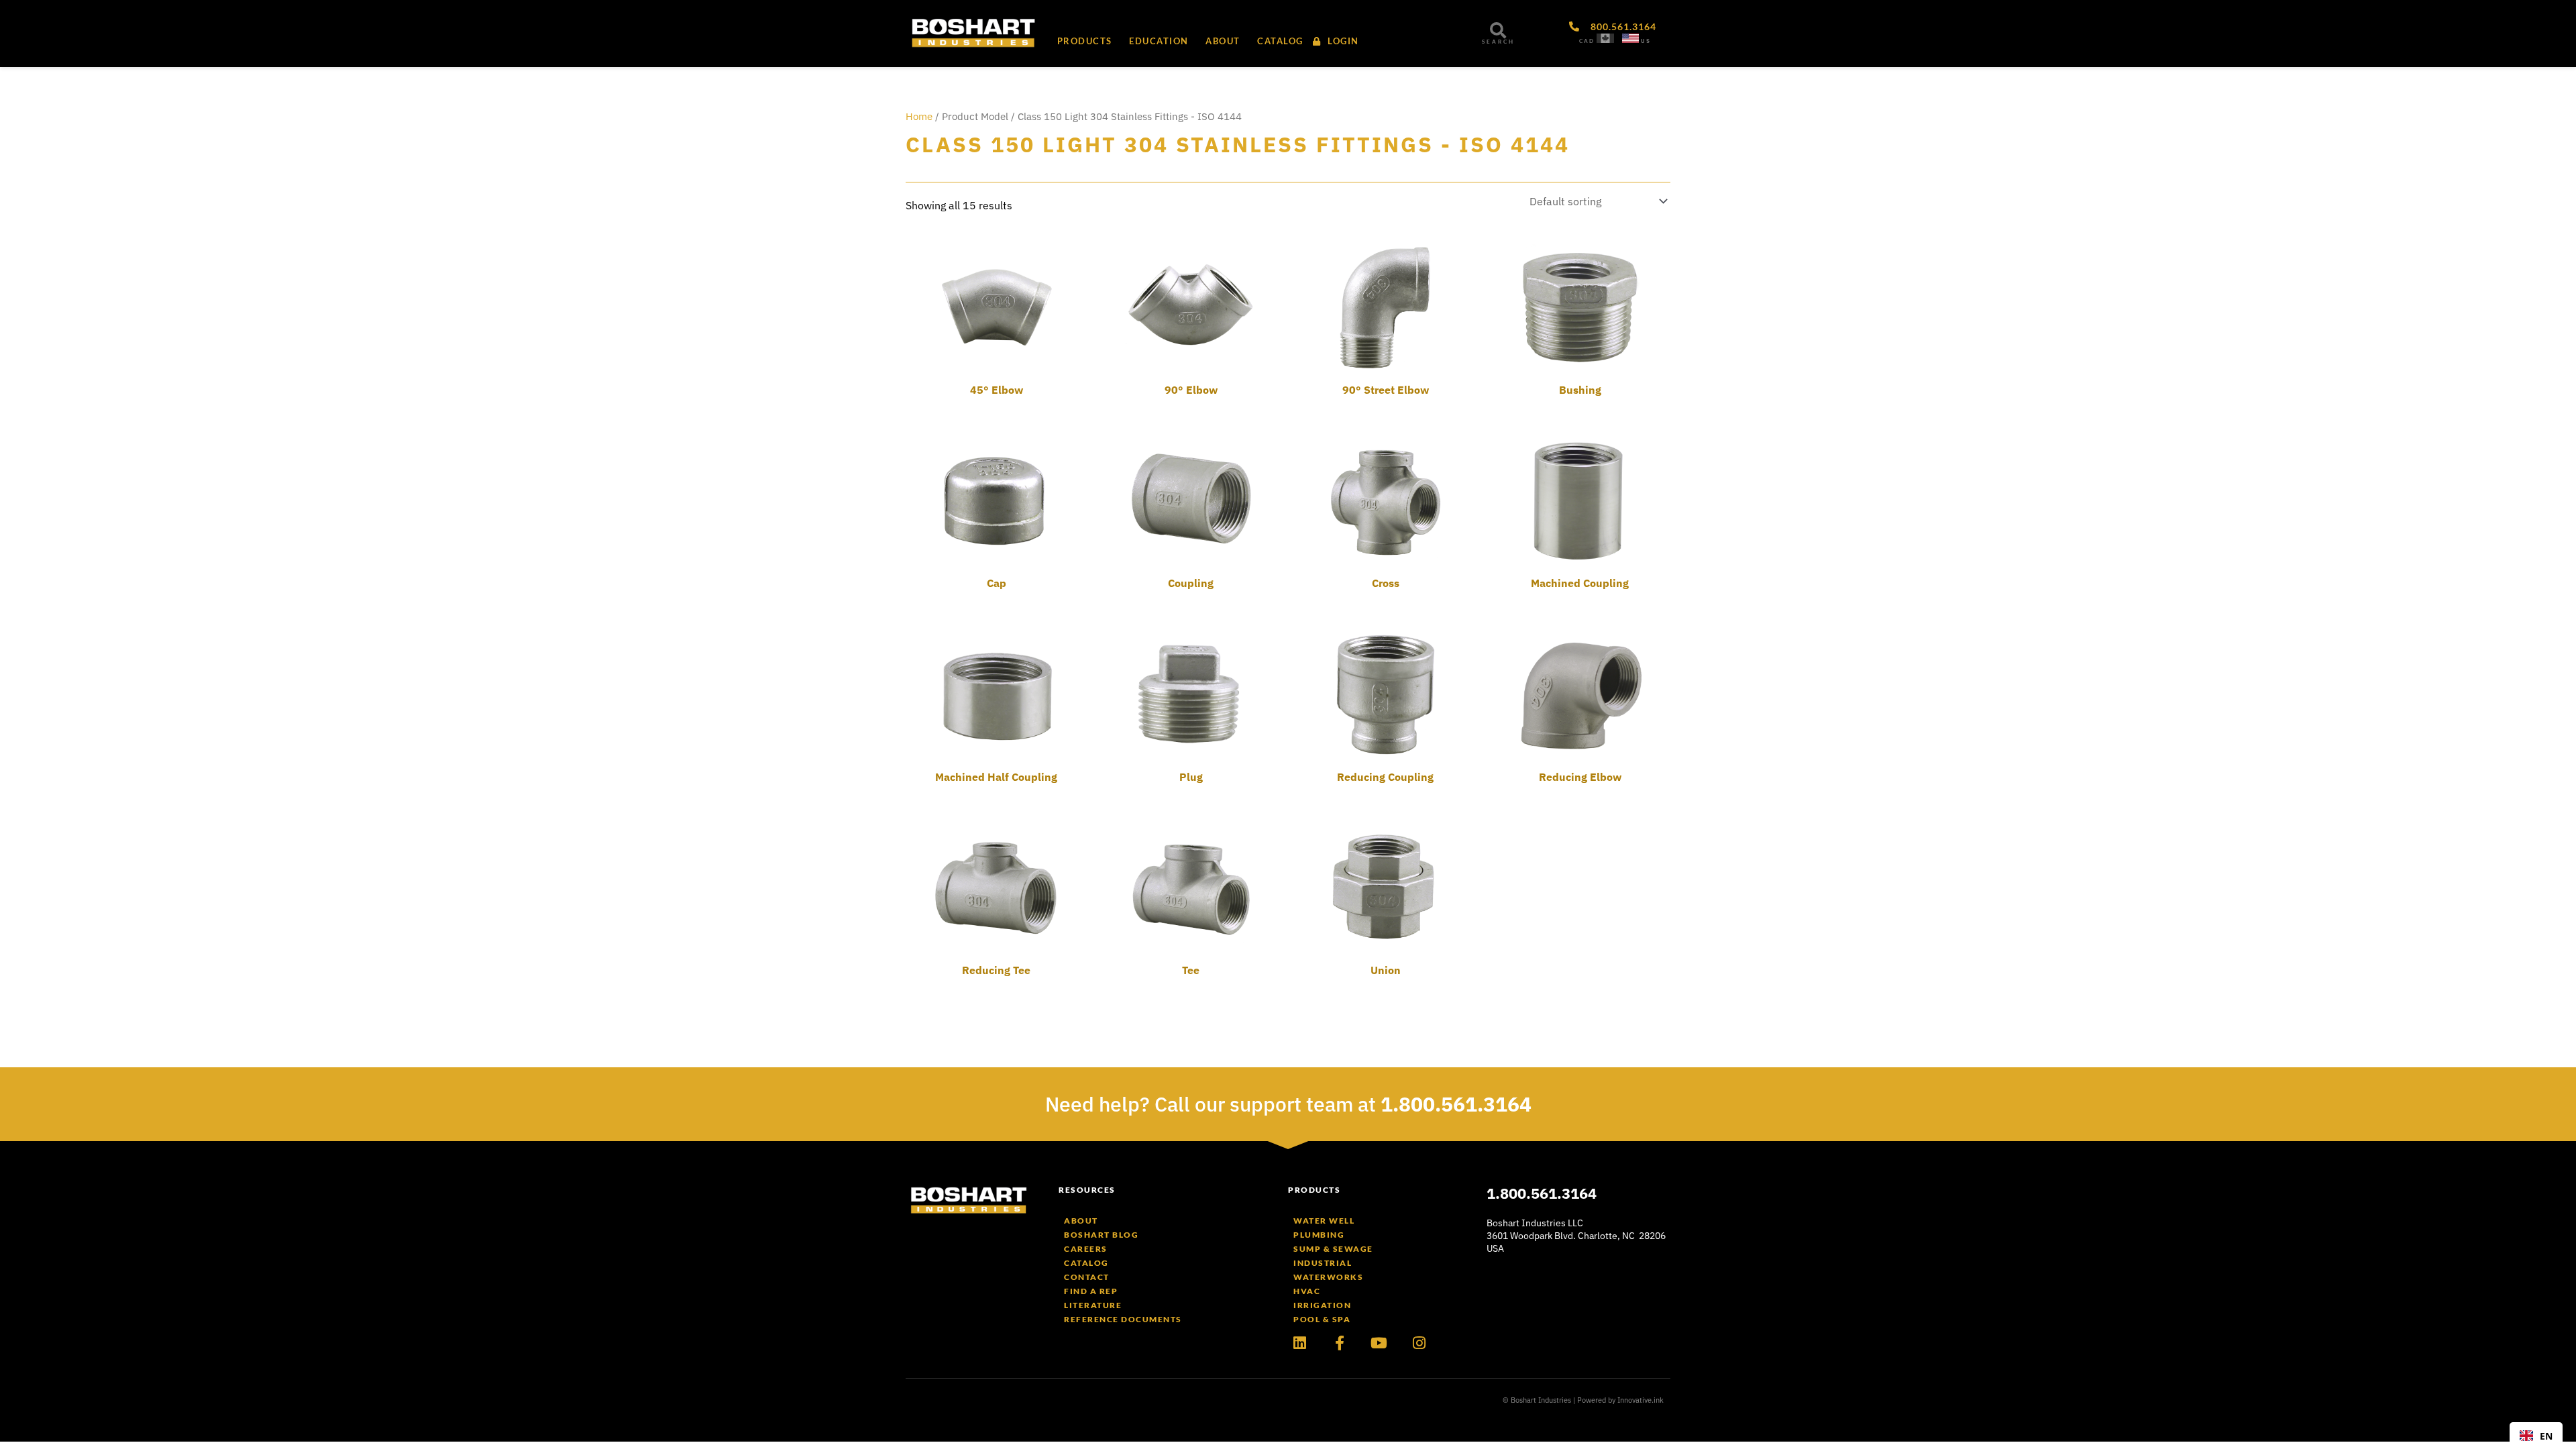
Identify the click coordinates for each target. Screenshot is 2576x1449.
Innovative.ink (1641, 1400)
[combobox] (2536, 1436)
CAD (1587, 41)
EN (2546, 1436)
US (1646, 41)
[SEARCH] (1498, 30)
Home (919, 116)
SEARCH (1498, 42)
